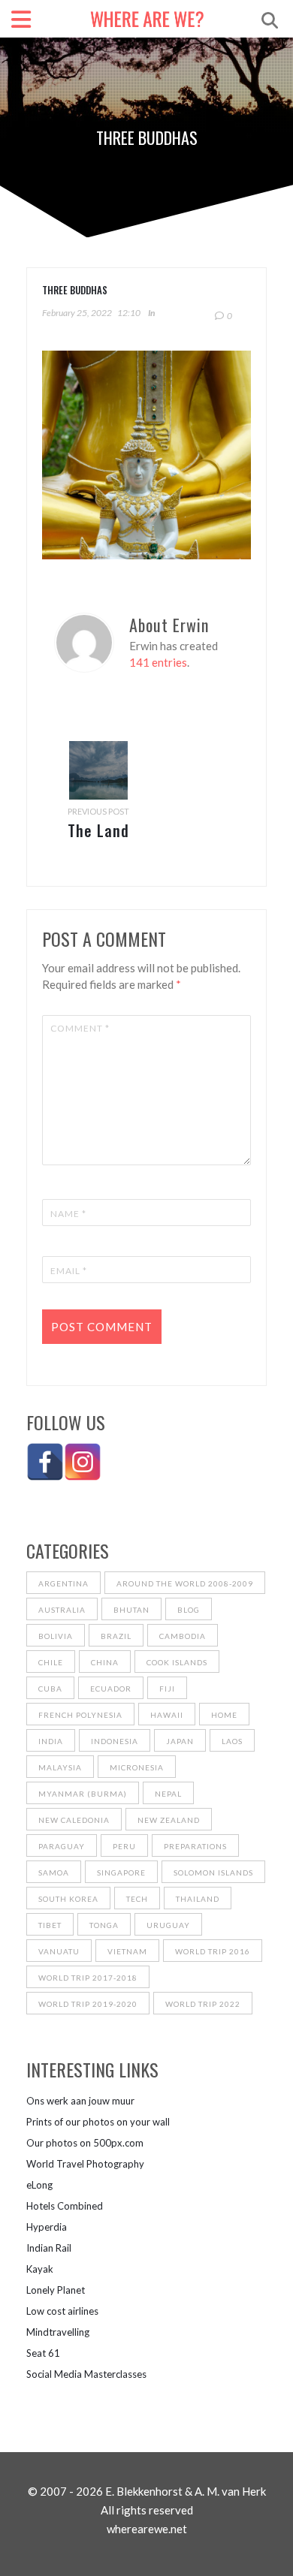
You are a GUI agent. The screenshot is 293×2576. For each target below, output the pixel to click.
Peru (124, 1846)
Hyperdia (47, 2227)
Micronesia (137, 1767)
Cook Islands (177, 1662)
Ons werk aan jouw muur (80, 2101)
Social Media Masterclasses (86, 2374)
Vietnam (127, 1951)
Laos (232, 1741)
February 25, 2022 (77, 313)
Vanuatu (59, 1951)
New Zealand (169, 1820)
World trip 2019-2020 (88, 2004)
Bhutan (131, 1610)
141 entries (158, 662)
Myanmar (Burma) (83, 1794)
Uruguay (168, 1925)
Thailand (198, 1899)
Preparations (195, 1846)
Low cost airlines (62, 2311)
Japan (180, 1741)
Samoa (54, 1872)
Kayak (40, 2269)
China (105, 1662)
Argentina (63, 1583)
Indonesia (115, 1741)
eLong (39, 2185)
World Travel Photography (85, 2164)
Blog (189, 1610)
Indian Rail (49, 2248)
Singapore (121, 1872)
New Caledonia (74, 1820)
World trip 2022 (203, 2004)
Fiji (167, 1689)
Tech (137, 1899)
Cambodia (183, 1636)
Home (224, 1715)
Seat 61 (43, 2353)
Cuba (50, 1689)
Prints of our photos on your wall (98, 2122)
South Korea (68, 1899)
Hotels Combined (65, 2206)
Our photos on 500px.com (85, 2143)
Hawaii (167, 1715)
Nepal (168, 1794)
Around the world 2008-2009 (185, 1583)
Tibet (50, 1925)
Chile (51, 1662)
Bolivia (56, 1636)
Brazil (116, 1636)
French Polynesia (80, 1715)
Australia (62, 1610)
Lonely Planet (56, 2290)
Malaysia (60, 1767)
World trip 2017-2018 (88, 1978)
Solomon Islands (213, 1872)
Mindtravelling (58, 2332)
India (51, 1741)
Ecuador (111, 1689)
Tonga (104, 1925)
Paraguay (62, 1846)
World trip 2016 (213, 1951)
